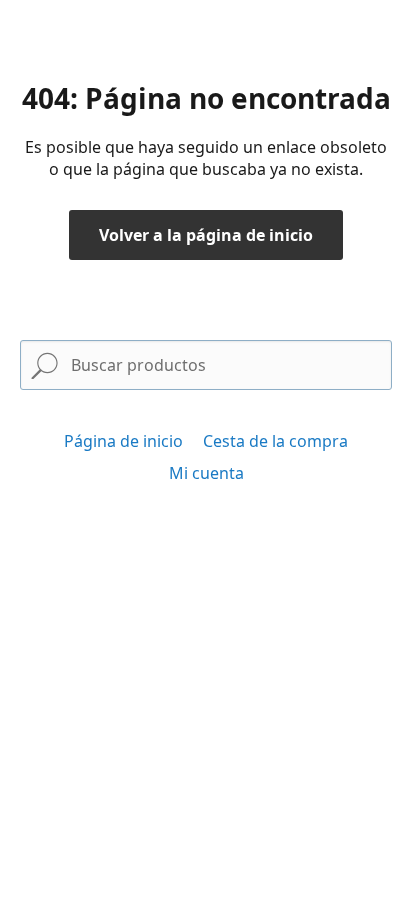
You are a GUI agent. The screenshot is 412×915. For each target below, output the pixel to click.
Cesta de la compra (275, 441)
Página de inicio (123, 441)
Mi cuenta (206, 473)
